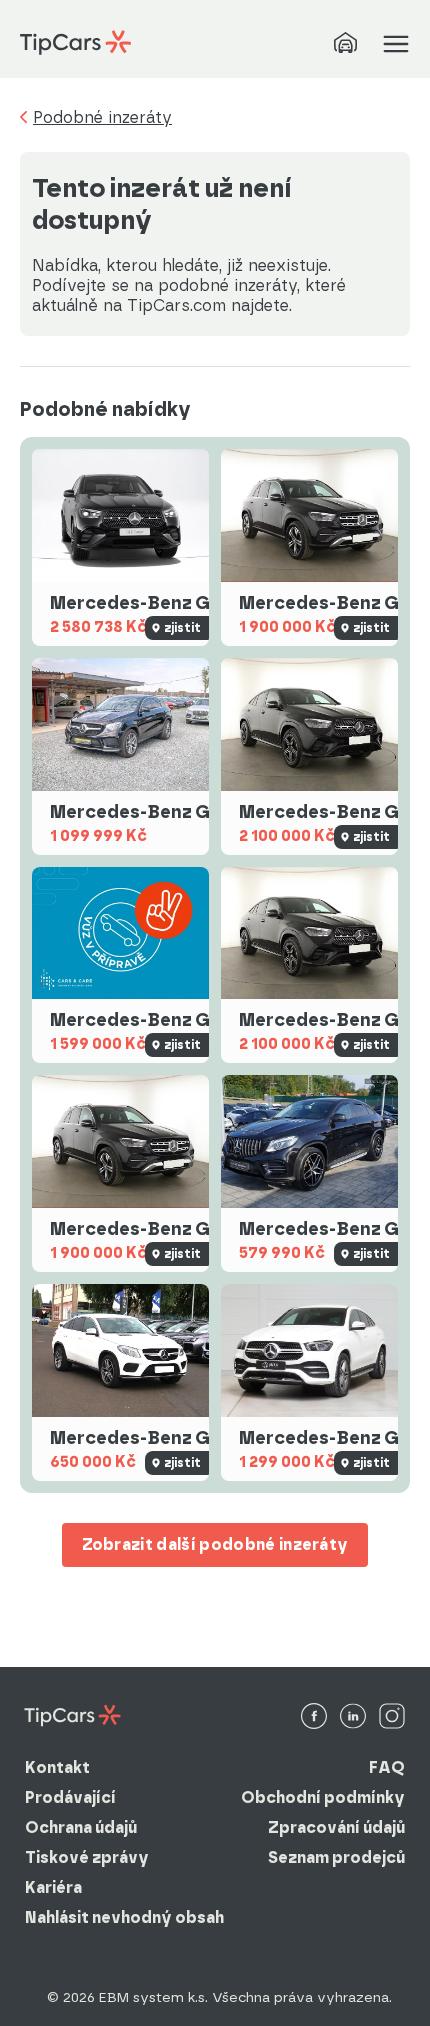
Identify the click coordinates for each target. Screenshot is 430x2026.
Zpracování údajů (336, 1827)
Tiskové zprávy (87, 1857)
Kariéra (53, 1887)
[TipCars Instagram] (392, 1717)
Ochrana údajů (81, 1827)
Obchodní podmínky (323, 1797)
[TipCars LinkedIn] (353, 1717)
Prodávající (70, 1797)
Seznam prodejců (336, 1857)
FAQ (387, 1767)
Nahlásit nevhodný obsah (124, 1917)
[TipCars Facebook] (314, 1717)
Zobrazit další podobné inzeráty (215, 1544)
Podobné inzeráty (102, 118)
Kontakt (57, 1767)
